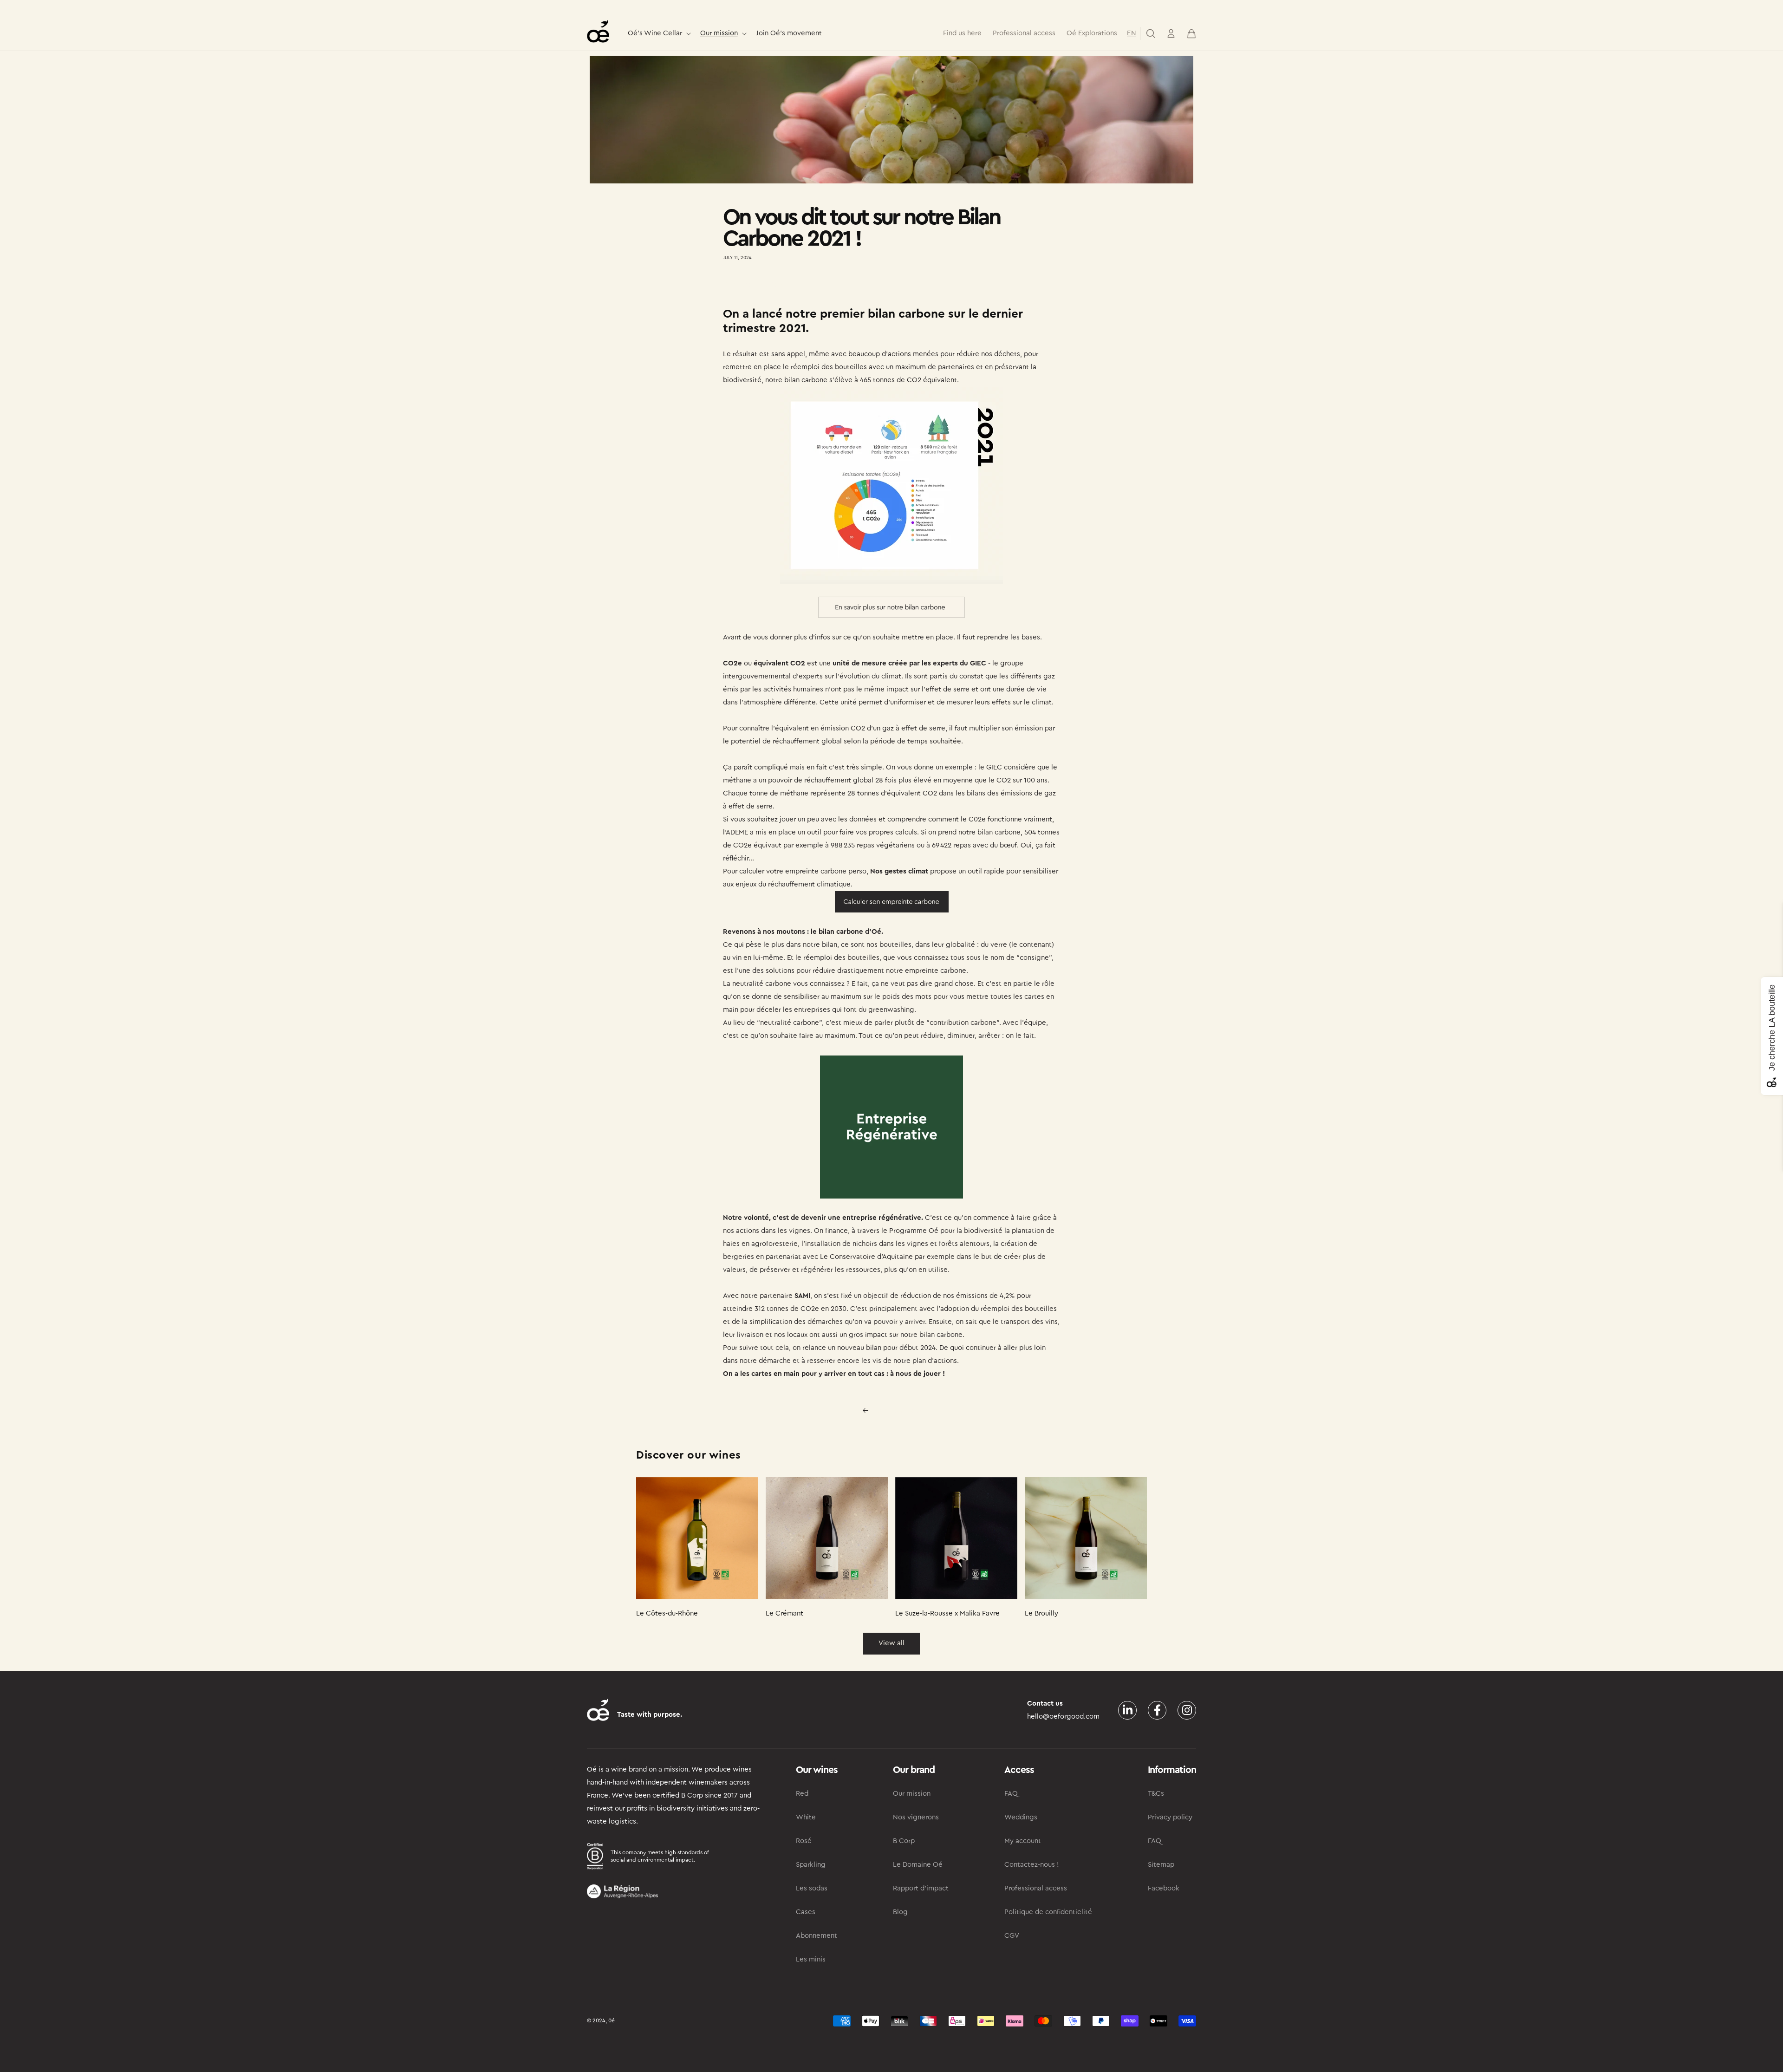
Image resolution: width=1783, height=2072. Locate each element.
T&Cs (1156, 1794)
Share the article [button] (758, 285)
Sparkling (811, 1865)
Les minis (811, 1959)
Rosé (804, 1841)
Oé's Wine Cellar (655, 33)
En (1132, 33)
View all (891, 1643)
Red (802, 1794)
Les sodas (812, 1888)
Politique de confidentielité (1048, 1912)
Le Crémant (784, 1613)
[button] (658, 34)
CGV (1012, 1936)
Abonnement (817, 1936)
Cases (806, 1912)
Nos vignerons (916, 1817)
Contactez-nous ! (1032, 1865)
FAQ (1011, 1794)
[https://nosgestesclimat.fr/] (891, 902)
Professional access (1036, 1888)
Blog (900, 1912)
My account (1023, 1841)
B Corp (904, 1841)
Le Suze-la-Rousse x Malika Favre (947, 1613)
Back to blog (897, 1410)
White (806, 1817)
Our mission (719, 33)
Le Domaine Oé (918, 1865)
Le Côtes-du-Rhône (667, 1613)
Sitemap (1161, 1865)
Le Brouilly (1041, 1613)
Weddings (1021, 1817)
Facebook (1164, 1888)
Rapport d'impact (921, 1888)
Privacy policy (1170, 1817)
